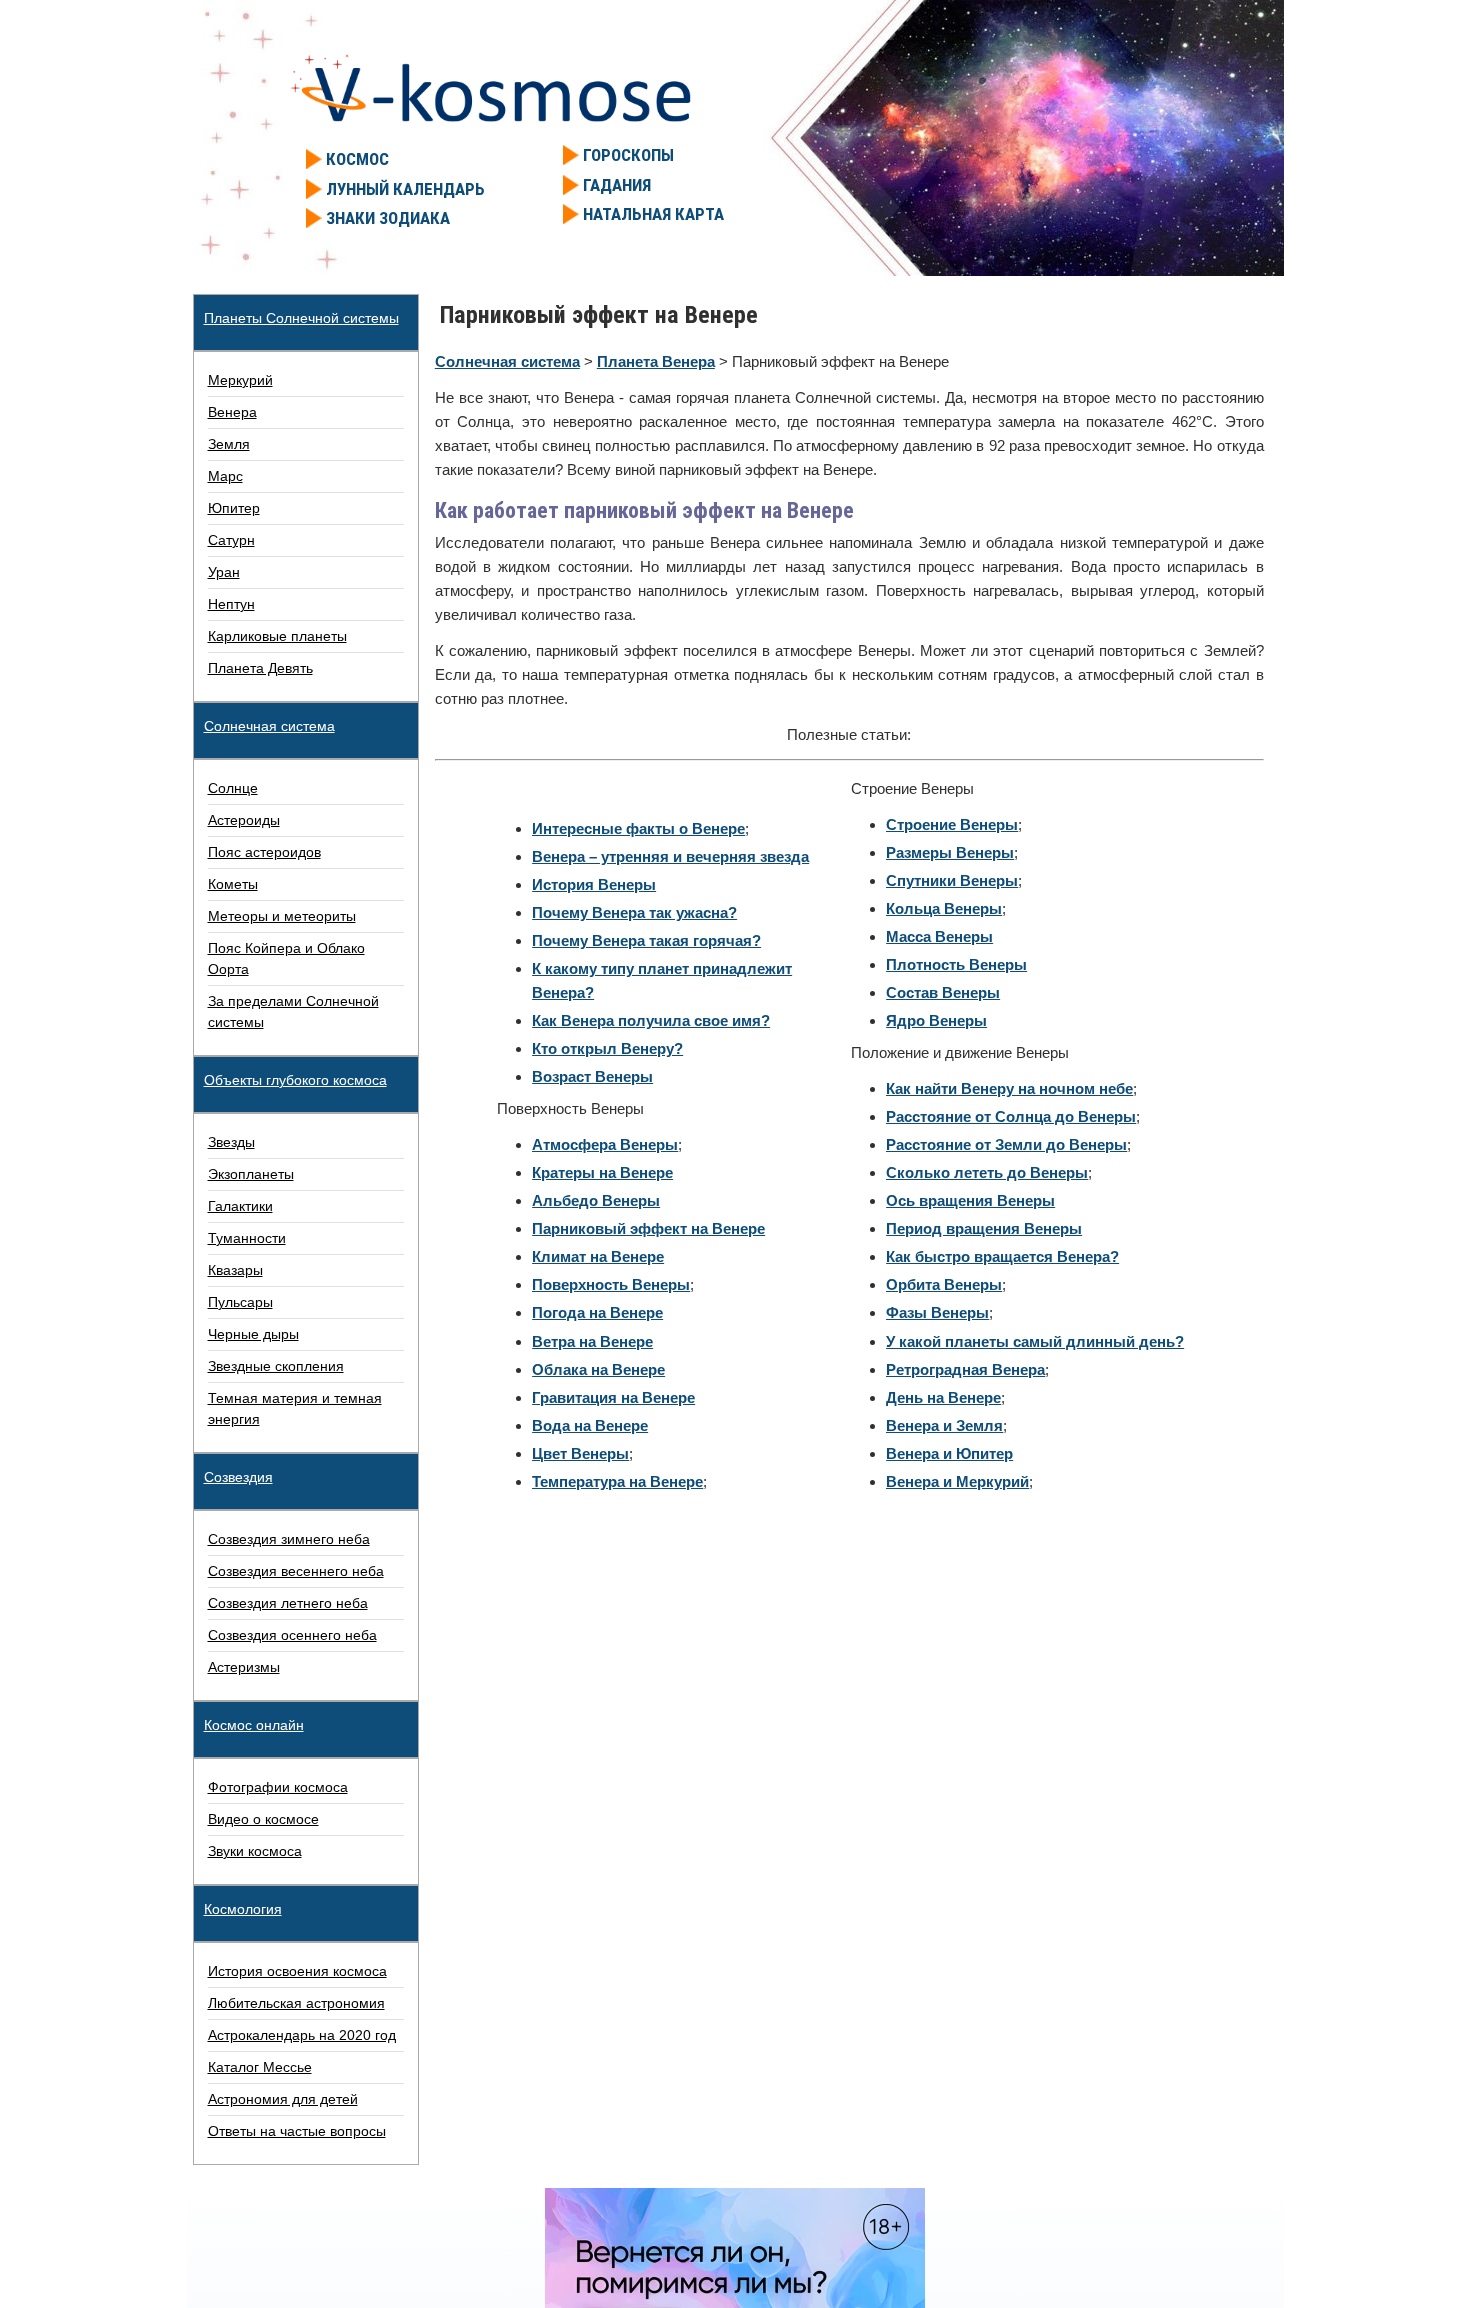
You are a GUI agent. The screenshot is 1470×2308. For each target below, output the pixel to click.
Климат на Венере (598, 1256)
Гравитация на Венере (613, 1397)
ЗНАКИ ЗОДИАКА (388, 218)
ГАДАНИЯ (617, 185)
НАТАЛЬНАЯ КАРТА (653, 214)
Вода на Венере (590, 1425)
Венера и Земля (944, 1425)
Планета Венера (656, 361)
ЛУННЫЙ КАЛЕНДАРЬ (405, 189)
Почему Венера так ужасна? (634, 912)
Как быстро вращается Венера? (1002, 1256)
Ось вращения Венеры (970, 1200)
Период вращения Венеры (984, 1228)
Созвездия (238, 1477)
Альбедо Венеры (596, 1200)
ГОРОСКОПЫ (628, 155)
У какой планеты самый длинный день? (1035, 1341)
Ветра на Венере (592, 1341)
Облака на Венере (598, 1369)
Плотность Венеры (956, 964)
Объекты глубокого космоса (295, 1080)
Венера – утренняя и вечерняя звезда (670, 856)
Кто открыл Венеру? (607, 1048)
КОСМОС (357, 159)
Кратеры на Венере (602, 1172)
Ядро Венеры (936, 1020)
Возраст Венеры (592, 1076)
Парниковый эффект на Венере (648, 1228)
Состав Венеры (943, 992)
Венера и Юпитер (949, 1453)
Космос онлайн (254, 1725)
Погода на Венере (597, 1312)
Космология (243, 1909)
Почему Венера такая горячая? (646, 940)
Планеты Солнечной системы (301, 318)
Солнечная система (507, 361)
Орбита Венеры (944, 1284)
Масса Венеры (939, 936)
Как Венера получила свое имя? (651, 1020)
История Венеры (594, 884)
